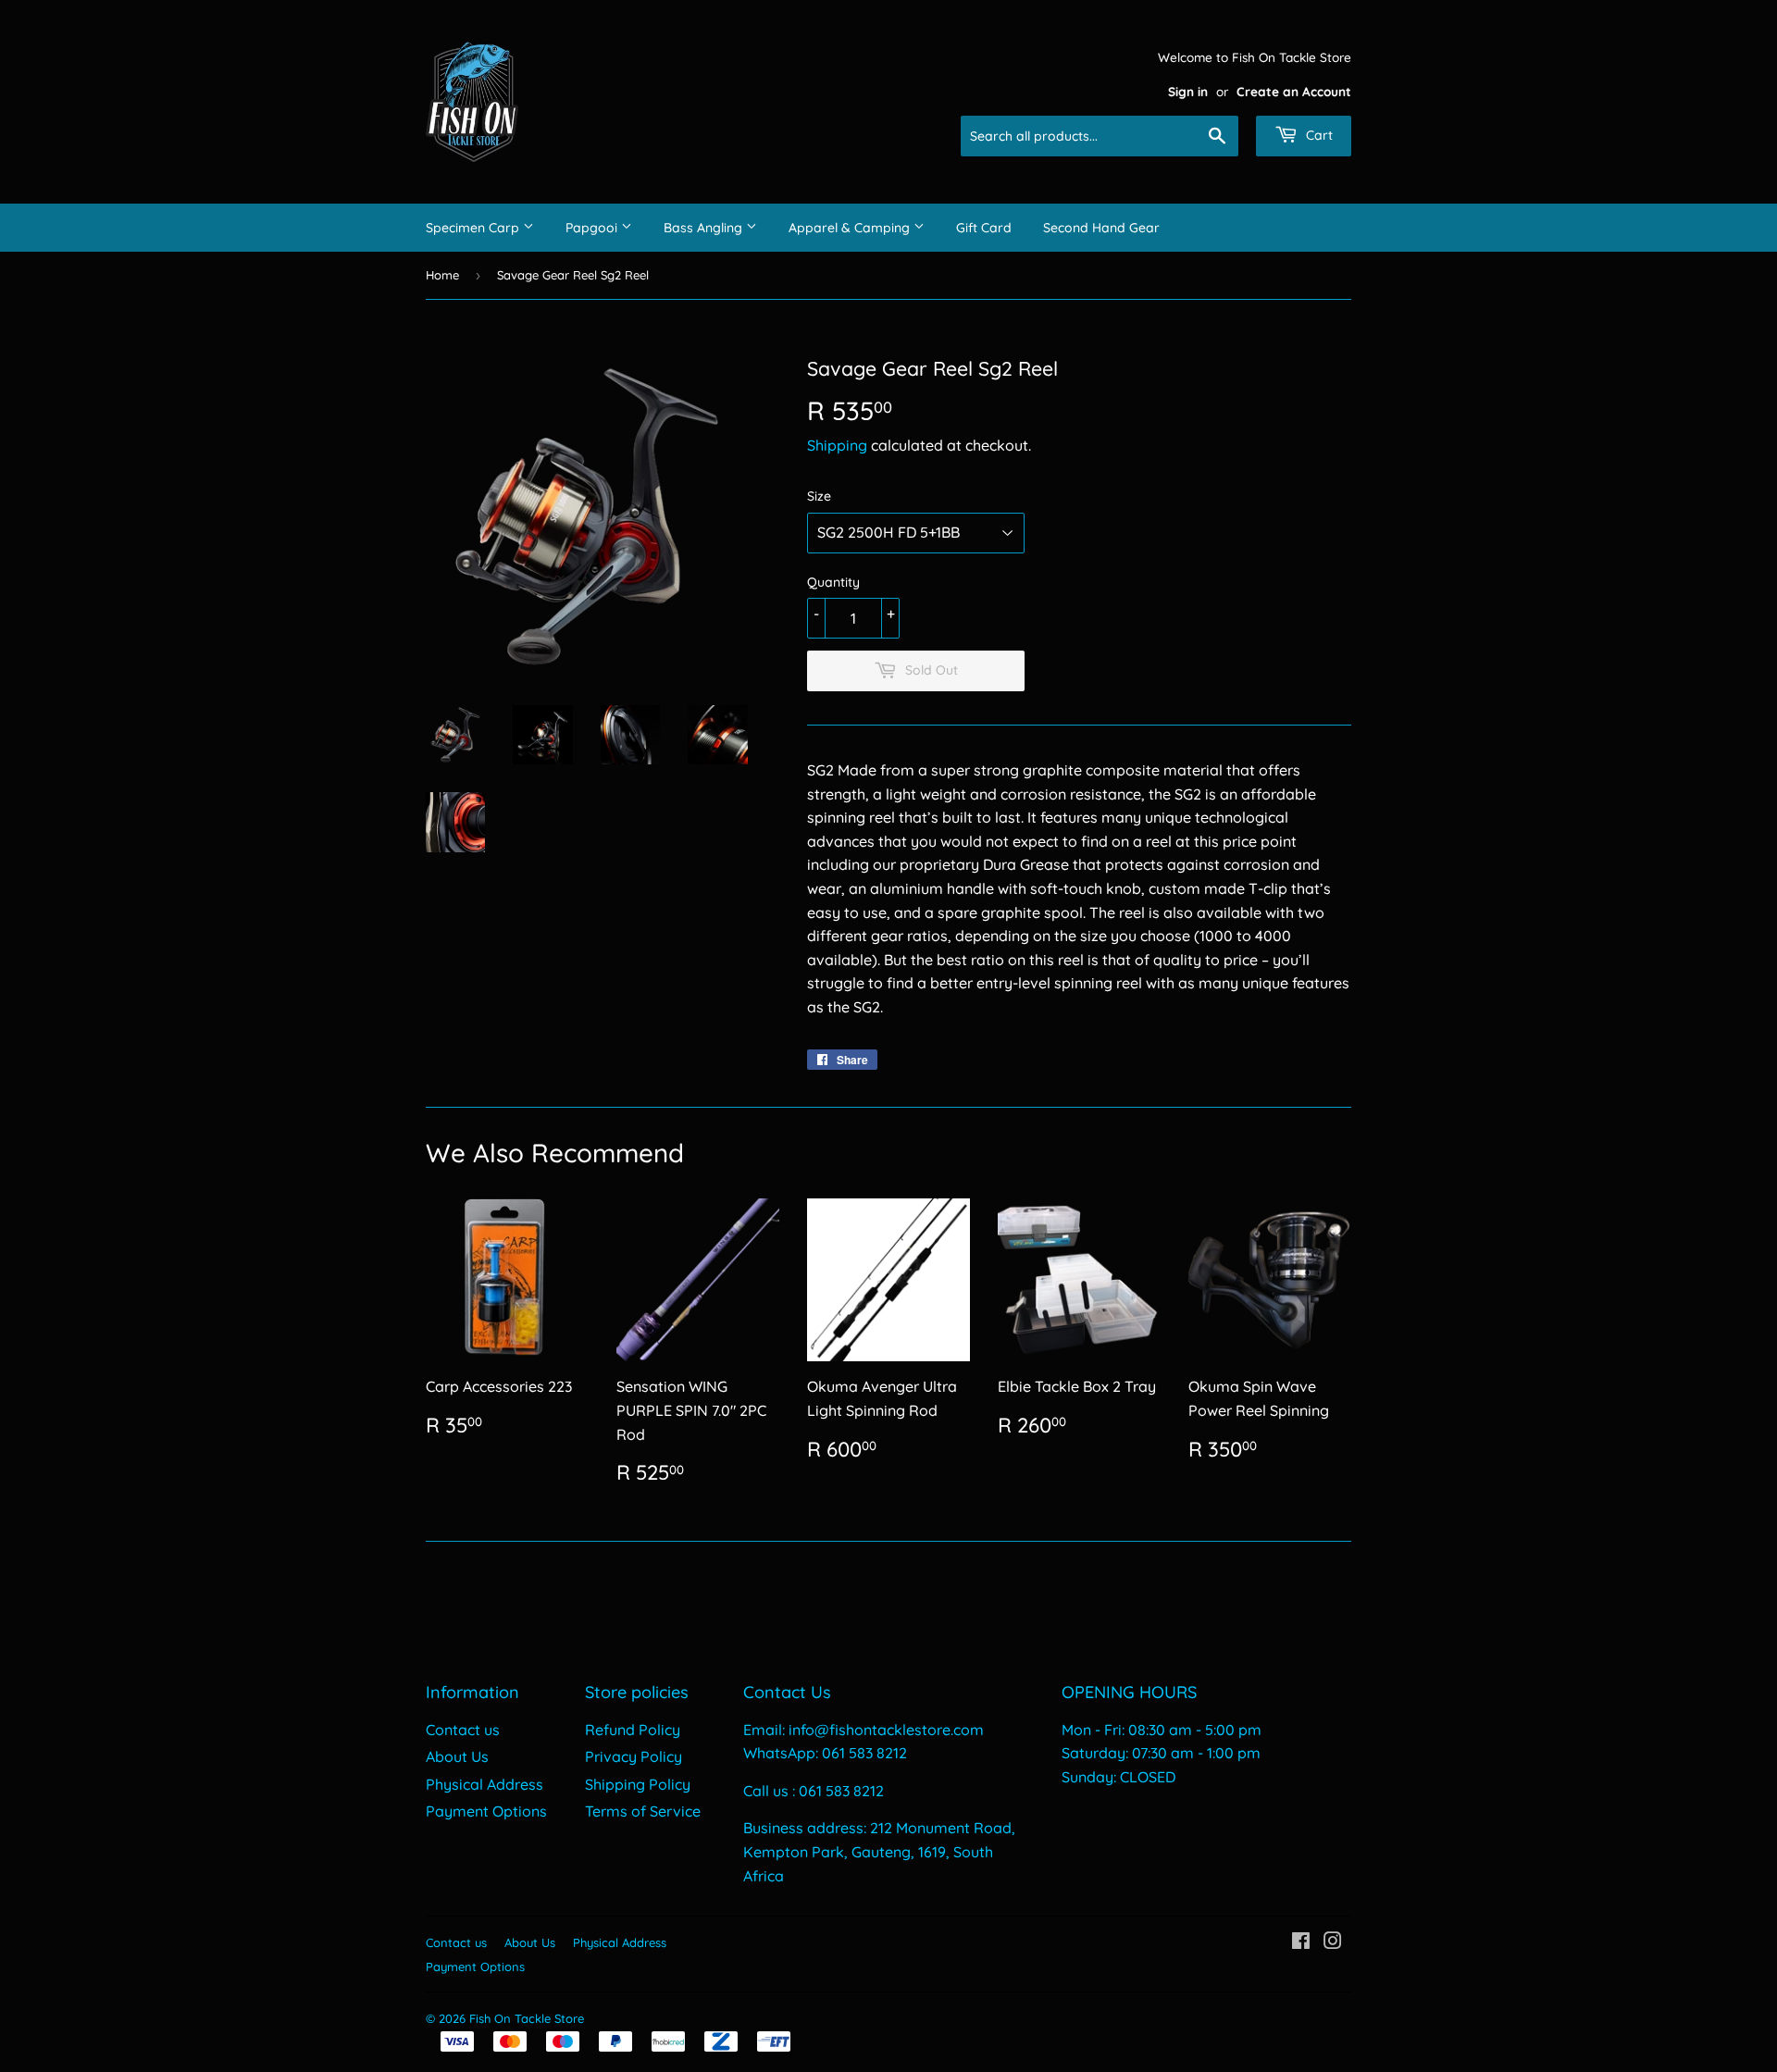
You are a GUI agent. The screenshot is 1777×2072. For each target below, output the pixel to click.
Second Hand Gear (1101, 228)
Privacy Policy (634, 1756)
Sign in (1188, 91)
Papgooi (593, 228)
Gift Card (984, 228)
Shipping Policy (638, 1784)
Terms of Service (643, 1811)
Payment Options (486, 1811)
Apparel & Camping (851, 228)
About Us (457, 1756)
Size (819, 496)
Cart (1317, 135)
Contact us (463, 1730)
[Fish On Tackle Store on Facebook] (1301, 1942)
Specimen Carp (474, 228)
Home (442, 275)
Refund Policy (633, 1730)
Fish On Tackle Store (527, 2018)
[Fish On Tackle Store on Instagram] (1333, 1942)
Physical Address (485, 1784)
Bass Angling (705, 228)
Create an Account (1294, 91)
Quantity (833, 582)
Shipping (837, 445)
